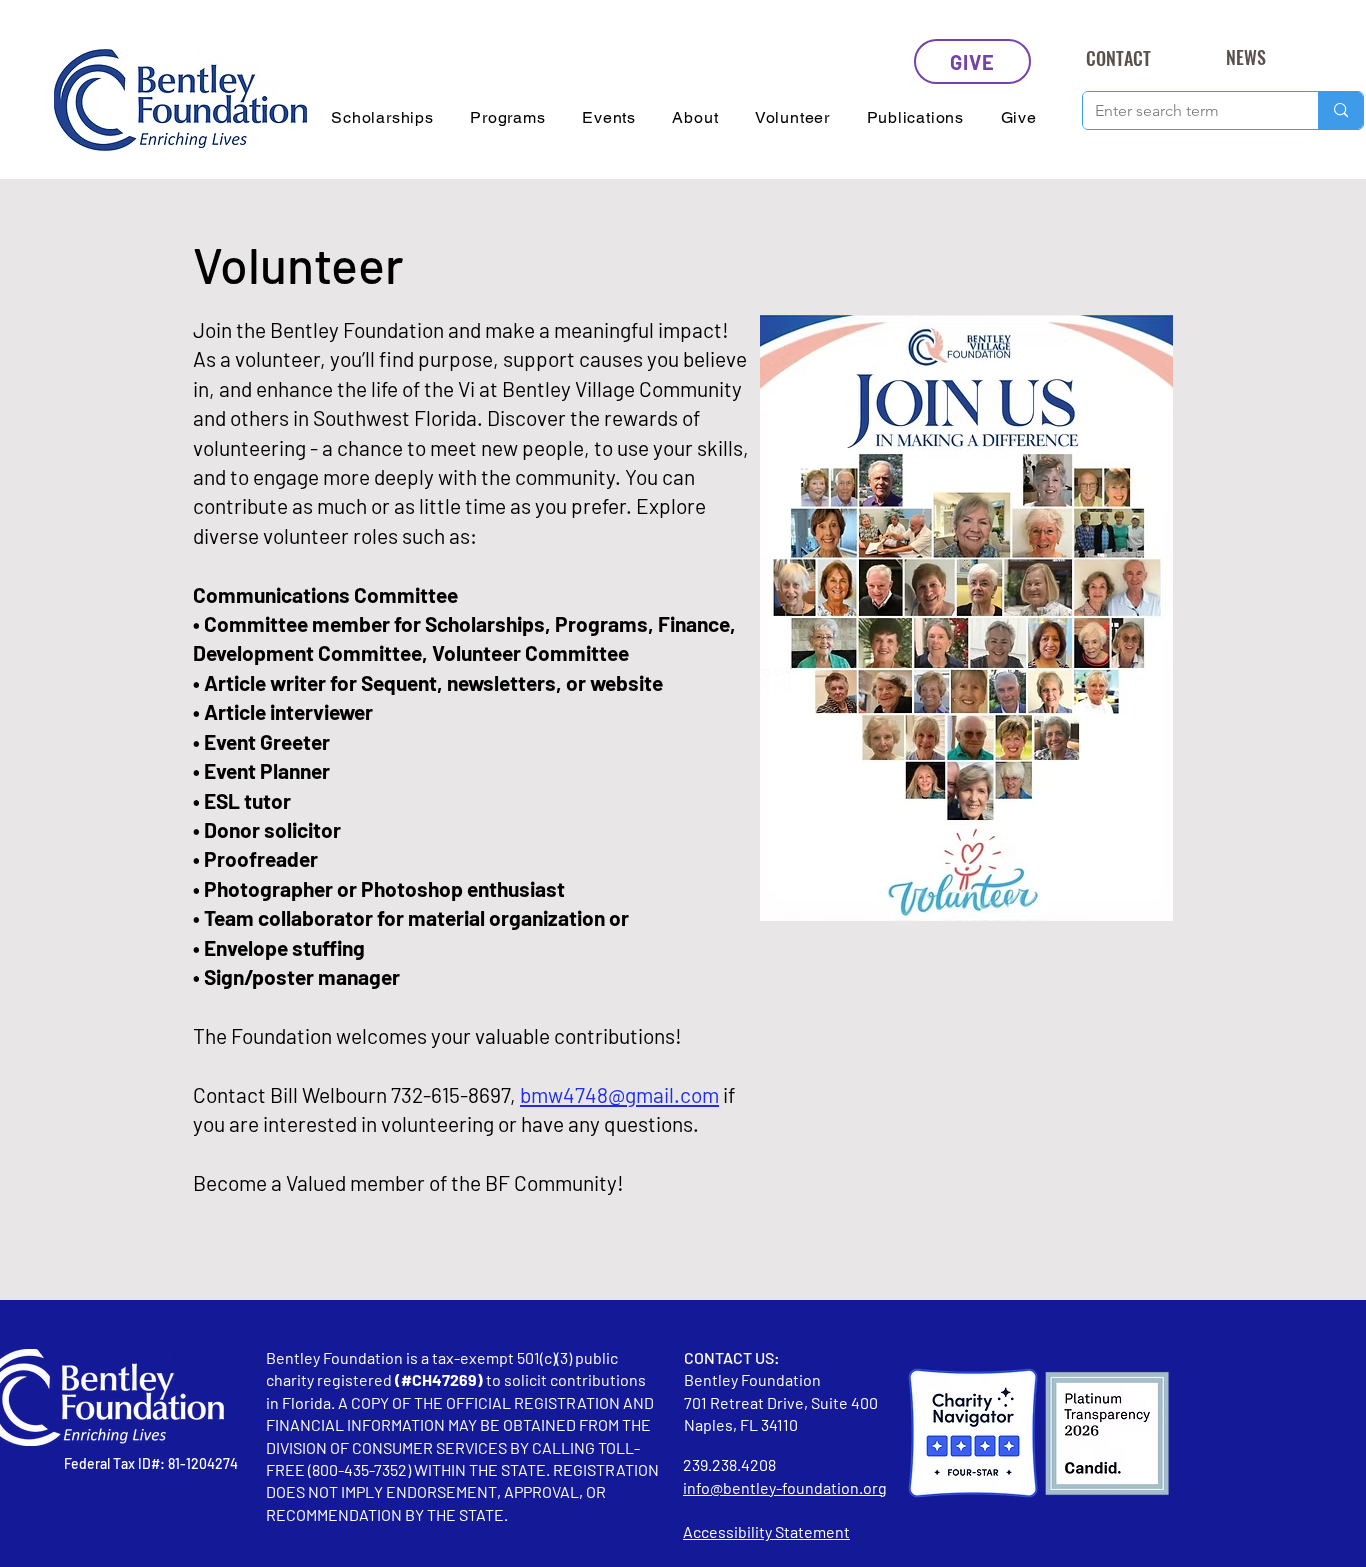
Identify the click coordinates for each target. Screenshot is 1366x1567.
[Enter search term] (1340, 110)
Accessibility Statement (766, 1531)
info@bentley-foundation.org (785, 1487)
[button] (382, 117)
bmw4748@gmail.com (619, 1094)
